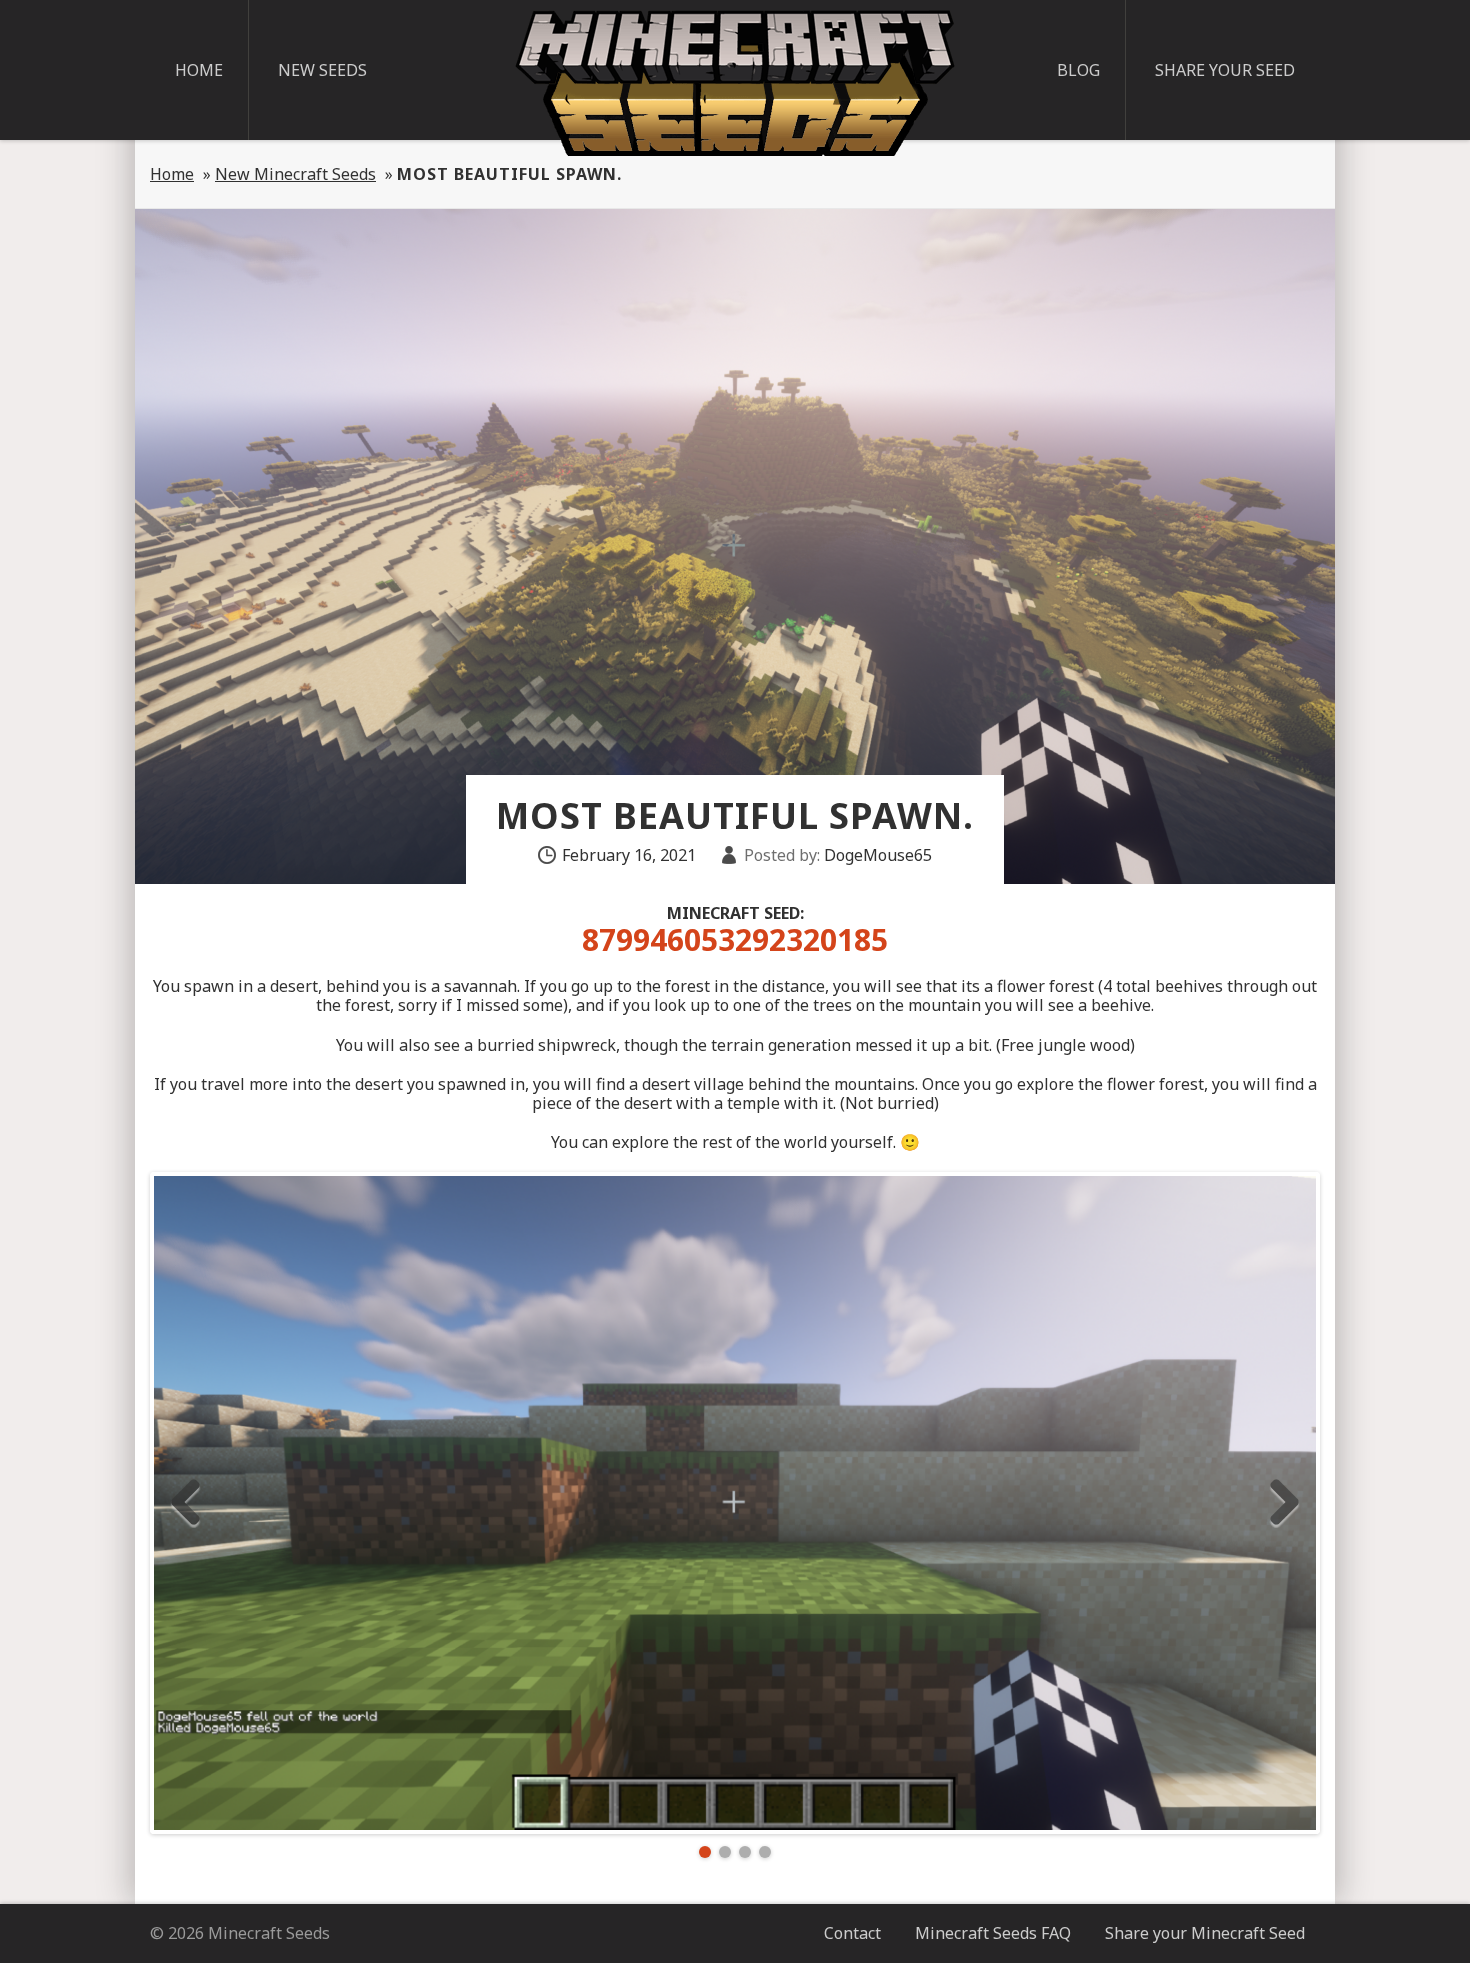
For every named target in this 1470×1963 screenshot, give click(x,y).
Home (199, 70)
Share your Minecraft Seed (1205, 1933)
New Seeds (322, 70)
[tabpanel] (735, 1503)
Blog (1078, 70)
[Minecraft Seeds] (735, 83)
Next (1284, 1503)
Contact (852, 1933)
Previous (185, 1503)
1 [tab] (705, 1852)
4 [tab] (765, 1852)
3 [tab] (745, 1852)
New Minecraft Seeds (295, 174)
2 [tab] (725, 1852)
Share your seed (1225, 70)
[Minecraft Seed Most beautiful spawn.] (735, 1503)
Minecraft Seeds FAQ (993, 1933)
